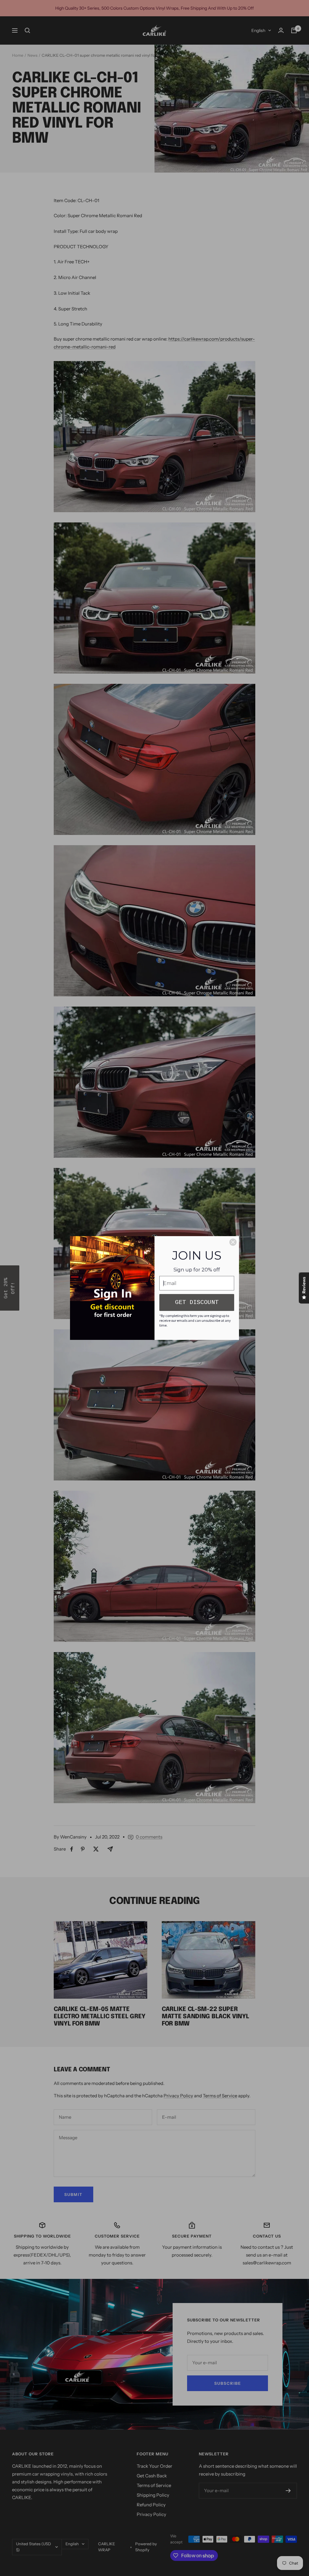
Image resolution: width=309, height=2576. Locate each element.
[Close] (233, 1242)
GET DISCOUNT (197, 1302)
